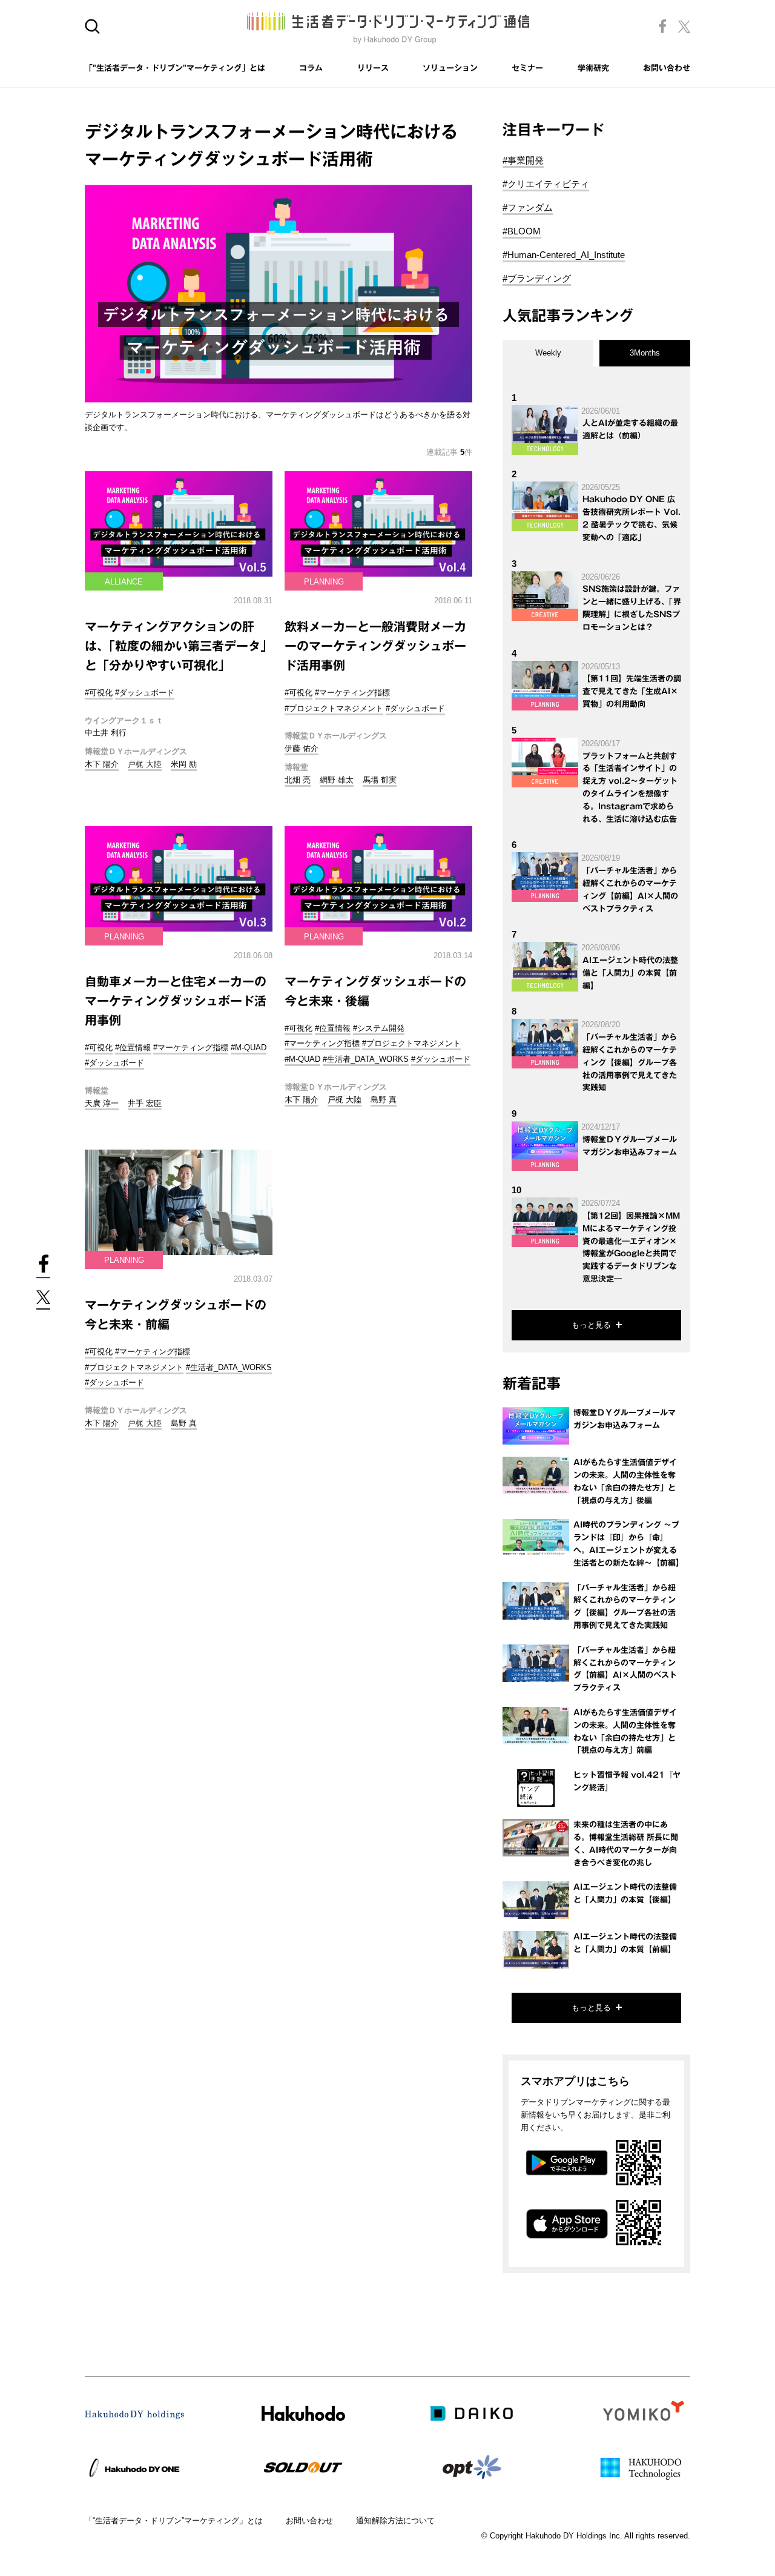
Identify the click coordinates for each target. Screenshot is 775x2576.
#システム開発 (379, 1028)
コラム (311, 68)
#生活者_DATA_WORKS (366, 1059)
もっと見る (591, 1325)
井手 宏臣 (145, 1103)
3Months (645, 353)
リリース (373, 68)
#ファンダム (528, 207)
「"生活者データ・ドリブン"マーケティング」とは (175, 68)
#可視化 (99, 693)
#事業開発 (523, 160)
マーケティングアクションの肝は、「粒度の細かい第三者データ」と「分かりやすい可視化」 (179, 646)
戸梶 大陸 (145, 764)
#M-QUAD (249, 1048)
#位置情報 (133, 1048)
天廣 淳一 (102, 1103)
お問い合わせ (667, 68)
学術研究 (593, 68)
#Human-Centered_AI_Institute (564, 255)
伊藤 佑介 (302, 748)
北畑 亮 (298, 780)
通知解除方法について (395, 2521)
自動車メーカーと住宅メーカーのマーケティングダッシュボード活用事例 (176, 1001)
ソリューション (450, 68)
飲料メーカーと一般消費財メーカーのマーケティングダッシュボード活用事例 (375, 646)
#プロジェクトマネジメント (334, 708)
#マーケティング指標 (352, 693)
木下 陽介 (102, 764)
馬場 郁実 (380, 780)
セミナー (527, 68)
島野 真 (384, 1100)
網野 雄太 (337, 780)
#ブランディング (537, 278)
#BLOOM (522, 231)
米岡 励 (184, 764)
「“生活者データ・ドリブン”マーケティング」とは (174, 2521)
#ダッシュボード (145, 693)
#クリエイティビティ (546, 184)
